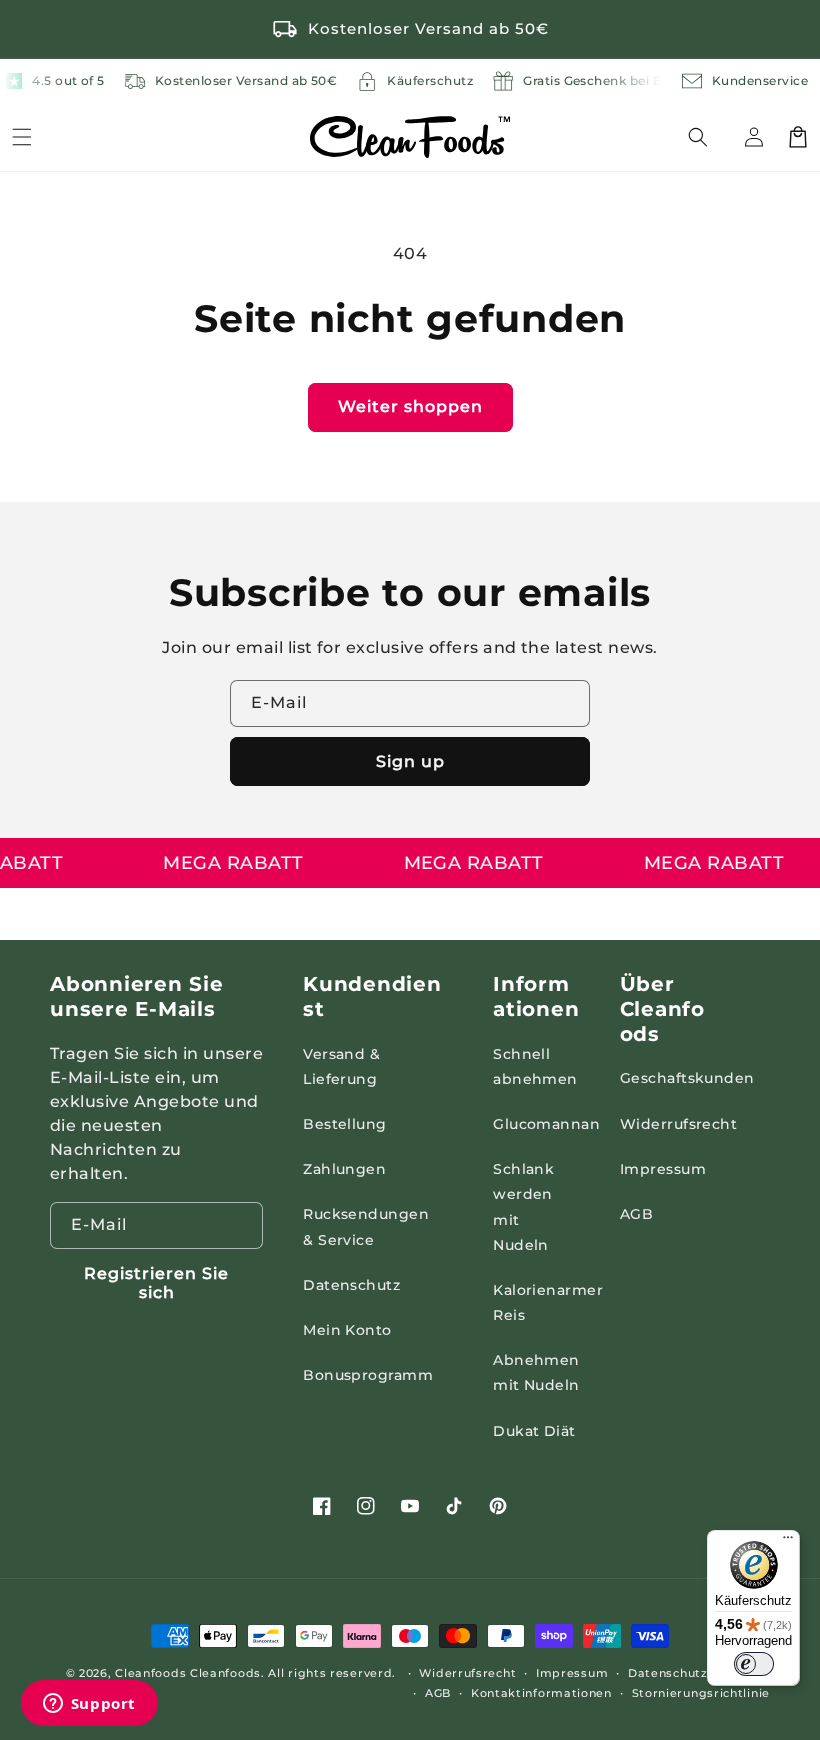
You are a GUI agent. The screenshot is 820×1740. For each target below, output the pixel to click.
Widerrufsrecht (679, 1124)
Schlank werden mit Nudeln (523, 1207)
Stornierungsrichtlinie (701, 1693)
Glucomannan (546, 1124)
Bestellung (345, 1124)
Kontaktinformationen (541, 1693)
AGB (636, 1214)
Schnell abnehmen (535, 1066)
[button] (710, 137)
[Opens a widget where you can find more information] (89, 1705)
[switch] (754, 1664)
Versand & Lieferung (341, 1066)
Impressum (663, 1169)
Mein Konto (347, 1330)
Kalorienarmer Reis (548, 1302)
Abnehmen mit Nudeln (536, 1372)
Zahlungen (344, 1169)
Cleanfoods (152, 1673)
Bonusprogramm (368, 1375)
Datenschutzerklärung (699, 1673)
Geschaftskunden (687, 1078)
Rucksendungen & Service (366, 1226)
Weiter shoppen (410, 406)
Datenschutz (351, 1285)
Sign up (410, 761)
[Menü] (22, 137)
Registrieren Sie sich (156, 1283)
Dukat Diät (534, 1431)
